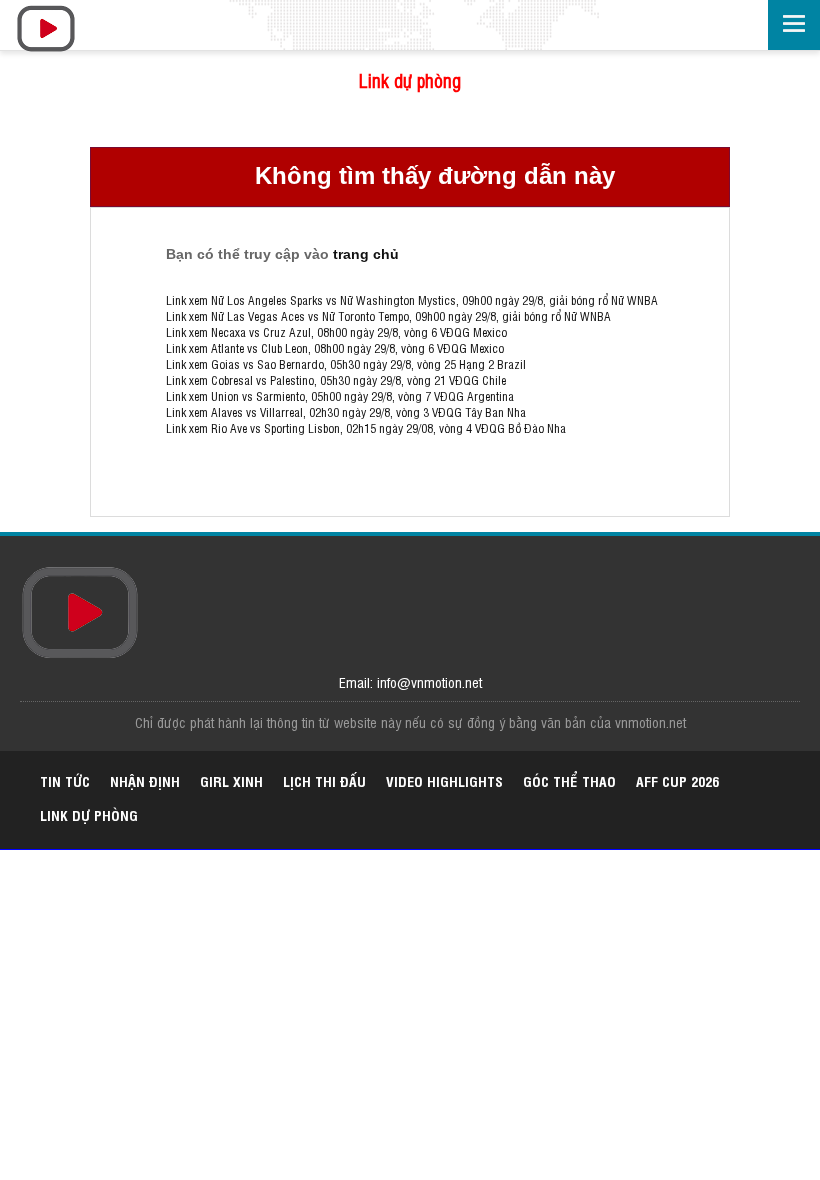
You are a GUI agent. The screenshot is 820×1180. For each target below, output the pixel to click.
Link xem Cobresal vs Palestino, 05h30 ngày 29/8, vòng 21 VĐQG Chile (336, 380)
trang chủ (366, 254)
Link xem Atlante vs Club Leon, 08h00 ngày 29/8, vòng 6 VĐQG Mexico (335, 348)
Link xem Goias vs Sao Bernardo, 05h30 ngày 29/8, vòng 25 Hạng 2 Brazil (346, 364)
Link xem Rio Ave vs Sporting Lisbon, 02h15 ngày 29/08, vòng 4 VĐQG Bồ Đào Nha (366, 428)
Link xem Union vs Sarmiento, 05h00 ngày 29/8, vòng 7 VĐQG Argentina (340, 396)
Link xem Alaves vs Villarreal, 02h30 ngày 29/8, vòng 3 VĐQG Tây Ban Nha (346, 412)
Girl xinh (231, 780)
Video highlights (444, 780)
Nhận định (145, 780)
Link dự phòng (410, 80)
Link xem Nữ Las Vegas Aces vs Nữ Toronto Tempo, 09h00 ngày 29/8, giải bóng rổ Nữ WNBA (388, 316)
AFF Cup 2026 (677, 780)
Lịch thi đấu (324, 780)
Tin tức (65, 780)
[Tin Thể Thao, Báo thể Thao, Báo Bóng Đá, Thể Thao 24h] (75, 30)
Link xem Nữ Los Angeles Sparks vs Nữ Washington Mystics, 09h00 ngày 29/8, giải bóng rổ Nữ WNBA (412, 300)
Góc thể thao (569, 780)
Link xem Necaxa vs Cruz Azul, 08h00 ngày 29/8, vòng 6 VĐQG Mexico (336, 332)
